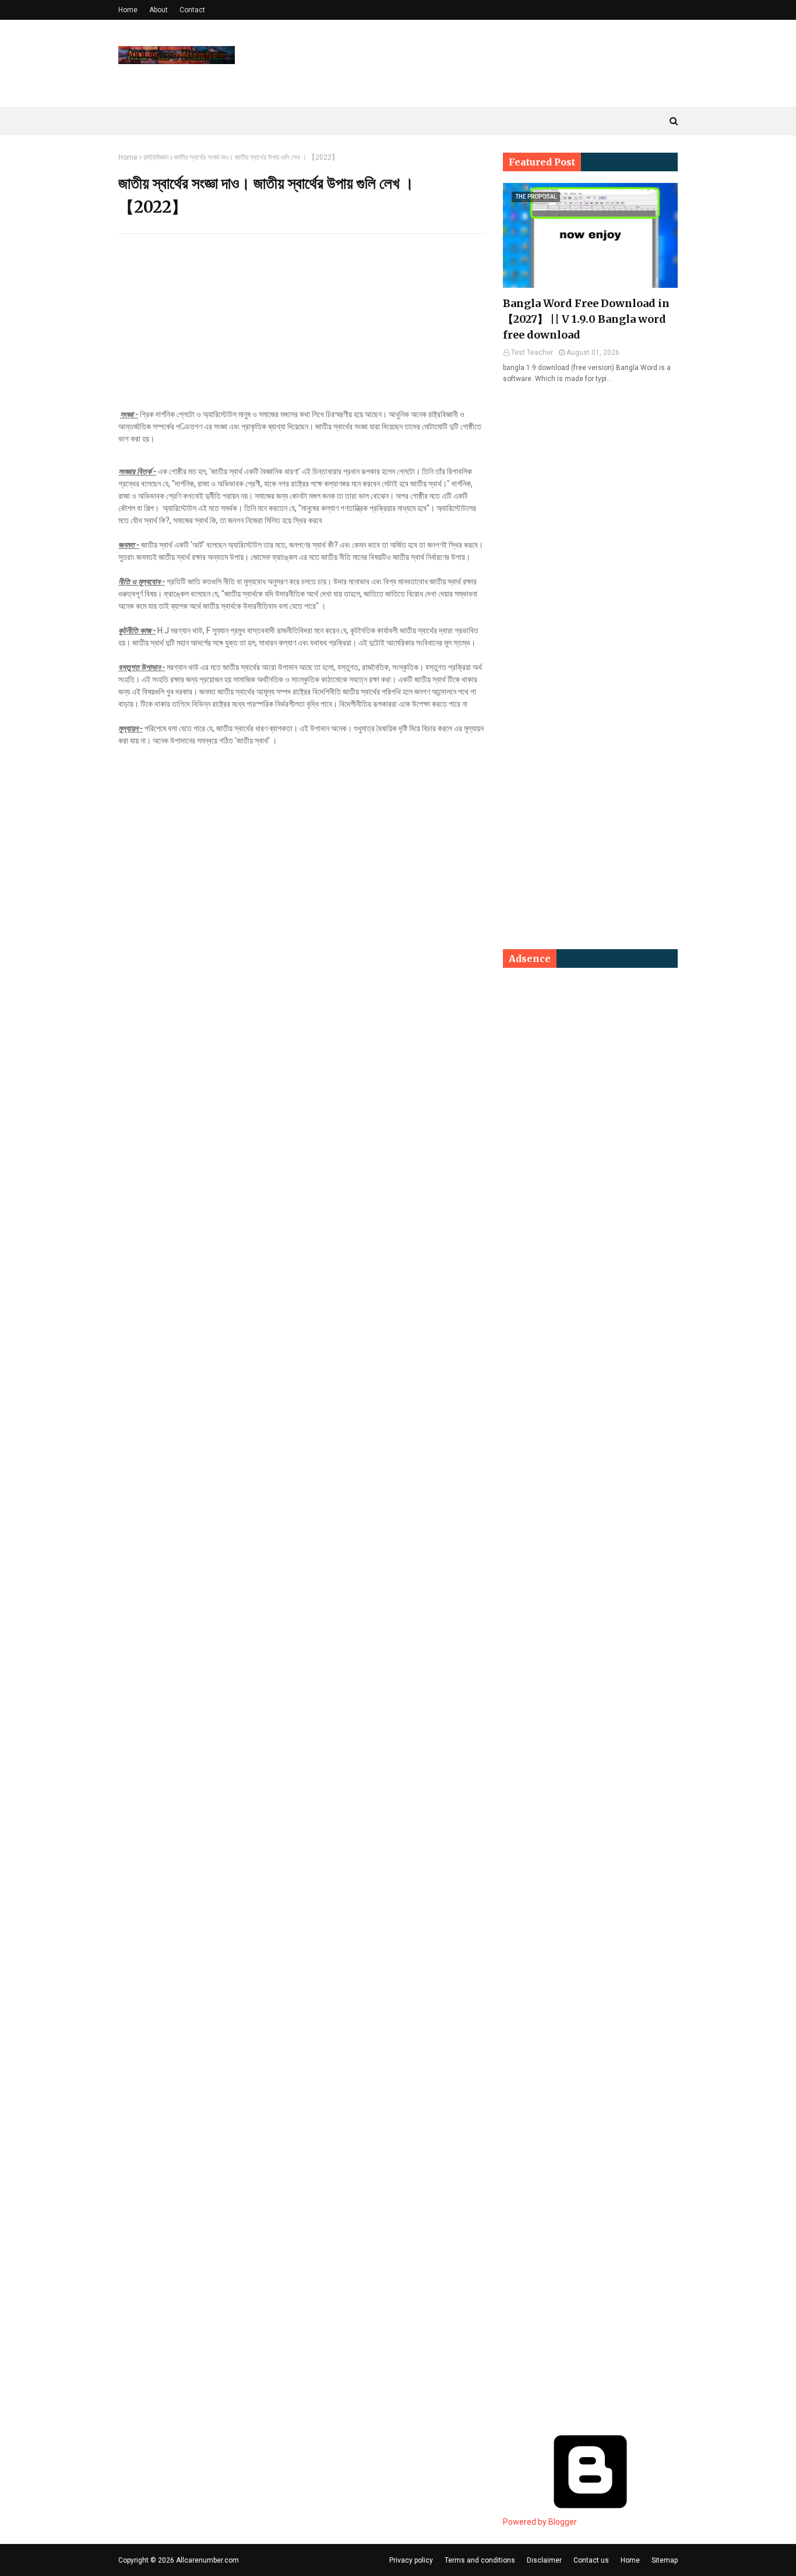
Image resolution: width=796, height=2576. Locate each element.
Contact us (591, 2560)
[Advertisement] (302, 327)
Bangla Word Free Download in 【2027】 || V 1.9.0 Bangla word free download (586, 319)
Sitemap (665, 2560)
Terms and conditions (480, 2560)
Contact (192, 10)
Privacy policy (411, 2560)
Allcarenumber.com (207, 2560)
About (159, 10)
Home (128, 10)
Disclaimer (544, 2560)
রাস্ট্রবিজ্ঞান (156, 157)
